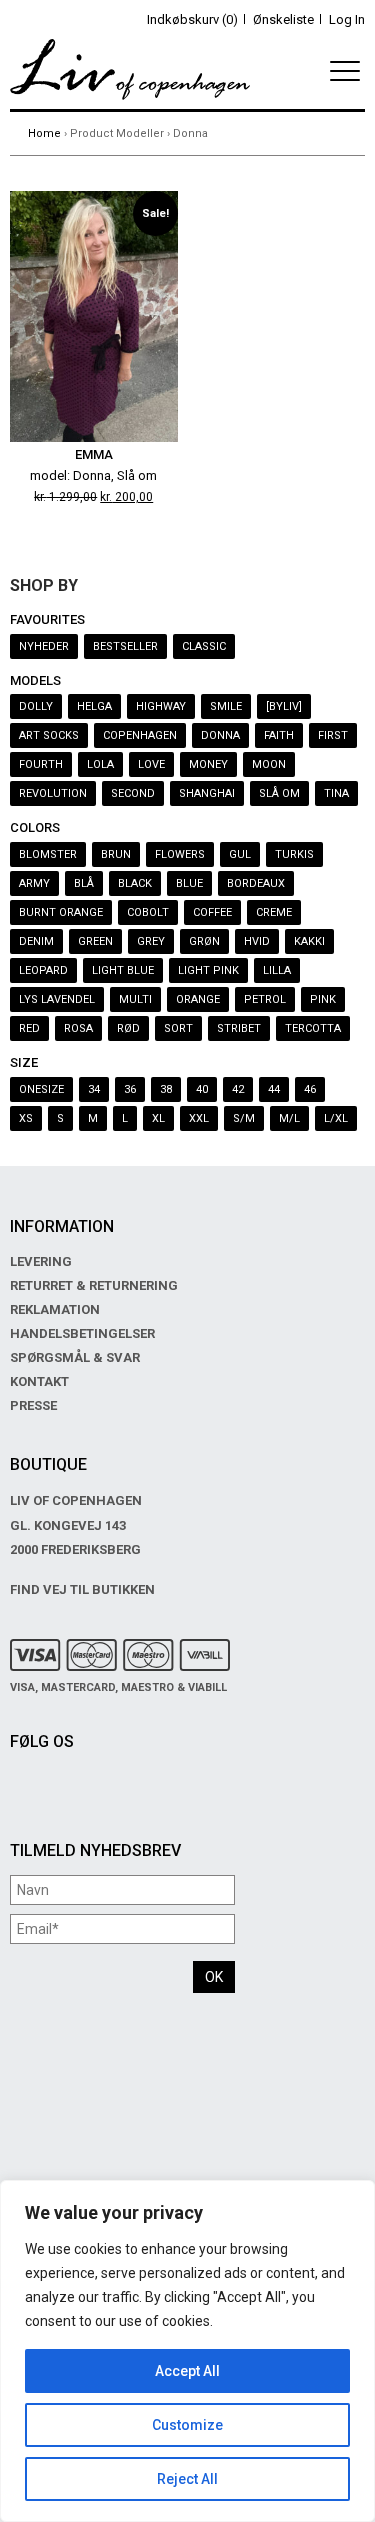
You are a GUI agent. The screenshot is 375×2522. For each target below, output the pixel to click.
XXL (199, 1118)
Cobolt (148, 912)
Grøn (204, 941)
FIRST (333, 735)
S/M (244, 1118)
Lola (100, 764)
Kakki (309, 941)
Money (208, 764)
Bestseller (125, 646)
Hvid (257, 941)
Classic (204, 646)
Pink (323, 999)
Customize (187, 2425)
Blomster (48, 854)
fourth (41, 764)
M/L (289, 1118)
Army (34, 883)
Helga (94, 706)
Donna (220, 735)
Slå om (279, 793)
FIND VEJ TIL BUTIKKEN (82, 1589)
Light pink (208, 970)
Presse (33, 1405)
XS (26, 1118)
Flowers (180, 854)
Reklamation (55, 1309)
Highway (161, 706)
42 (238, 1089)
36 (130, 1089)
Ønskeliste (283, 19)
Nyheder (44, 646)
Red (29, 1028)
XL (158, 1118)
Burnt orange (61, 912)
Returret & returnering (94, 1285)
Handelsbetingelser (82, 1333)
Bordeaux (256, 883)
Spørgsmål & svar (75, 1357)
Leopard (43, 970)
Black (135, 883)
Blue (189, 883)
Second (133, 793)
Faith (279, 735)
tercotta (313, 1028)
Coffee (212, 912)
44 (274, 1089)
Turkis (294, 854)
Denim (36, 941)
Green (95, 941)
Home (44, 133)
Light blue (123, 970)
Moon (269, 764)
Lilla (277, 970)
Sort (178, 1028)
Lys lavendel (57, 999)
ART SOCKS (49, 735)
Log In (347, 19)
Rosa (78, 1028)
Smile (226, 706)
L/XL (336, 1118)
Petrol (265, 999)
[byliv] (284, 706)
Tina (336, 793)
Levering (41, 1261)
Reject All (187, 2479)
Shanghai (207, 793)
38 (166, 1089)
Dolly (36, 706)
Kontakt (39, 1381)
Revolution (53, 793)
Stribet (239, 1028)
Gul (240, 854)
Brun (116, 854)
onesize (41, 1089)
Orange (198, 999)
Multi (135, 999)
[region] (187, 2351)
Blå (84, 883)
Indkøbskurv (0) (192, 19)
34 (94, 1089)
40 (202, 1089)
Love (151, 764)
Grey (151, 941)
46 (310, 1089)
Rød (128, 1028)
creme (274, 912)
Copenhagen (140, 735)
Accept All (187, 2371)
